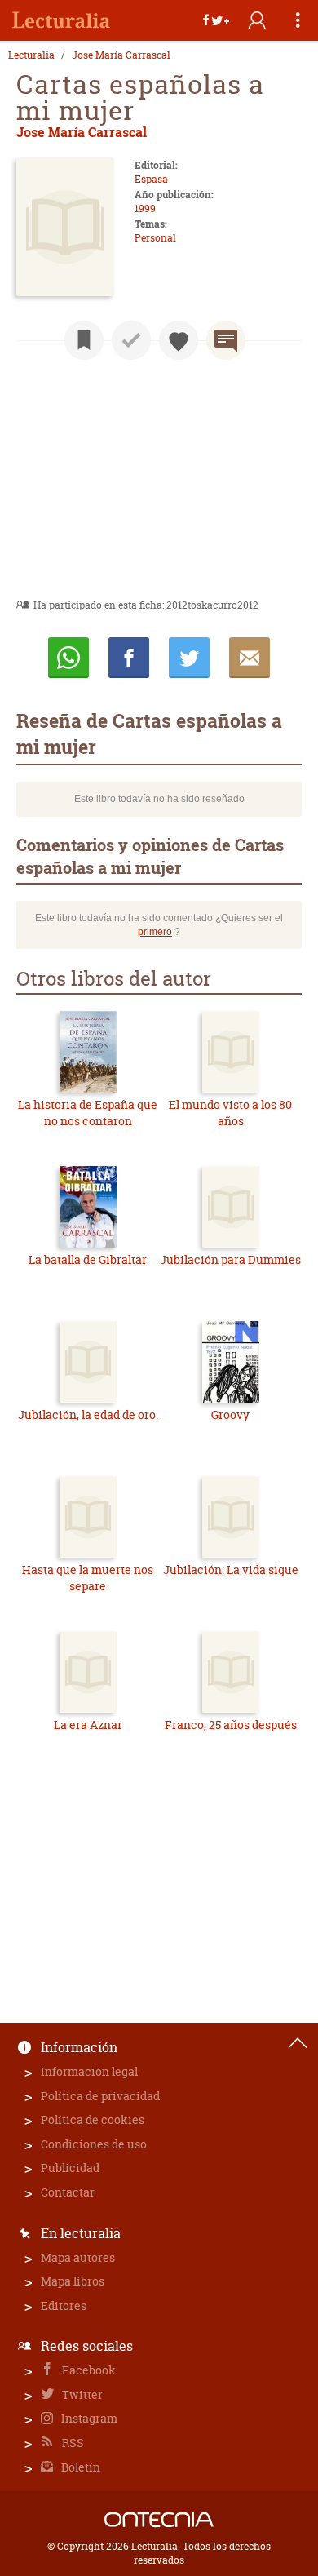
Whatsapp (68, 658)
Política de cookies (93, 2119)
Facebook (88, 2370)
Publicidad (70, 2168)
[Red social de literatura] (61, 20)
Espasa (151, 179)
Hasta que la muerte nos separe (88, 1578)
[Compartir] (216, 20)
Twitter (81, 2394)
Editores (64, 2306)
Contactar (68, 2192)
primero (155, 932)
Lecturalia (31, 55)
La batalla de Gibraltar (88, 1259)
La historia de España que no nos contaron (88, 1113)
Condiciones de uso (94, 2144)
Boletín (79, 2467)
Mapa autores (78, 2257)
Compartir (129, 658)
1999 (145, 208)
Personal (155, 238)
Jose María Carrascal (121, 55)
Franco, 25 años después (231, 1725)
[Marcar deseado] (179, 340)
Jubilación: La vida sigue (231, 1570)
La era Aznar (88, 1725)
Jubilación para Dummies (230, 1259)
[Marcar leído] (131, 340)
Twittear (189, 658)
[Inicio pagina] (298, 2043)
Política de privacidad (100, 2096)
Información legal (89, 2071)
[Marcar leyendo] (84, 340)
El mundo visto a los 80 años (230, 1113)
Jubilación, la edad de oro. (88, 1414)
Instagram (88, 2418)
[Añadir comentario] (226, 340)
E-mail (250, 658)
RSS (72, 2443)
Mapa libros (73, 2281)
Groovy (230, 1414)
